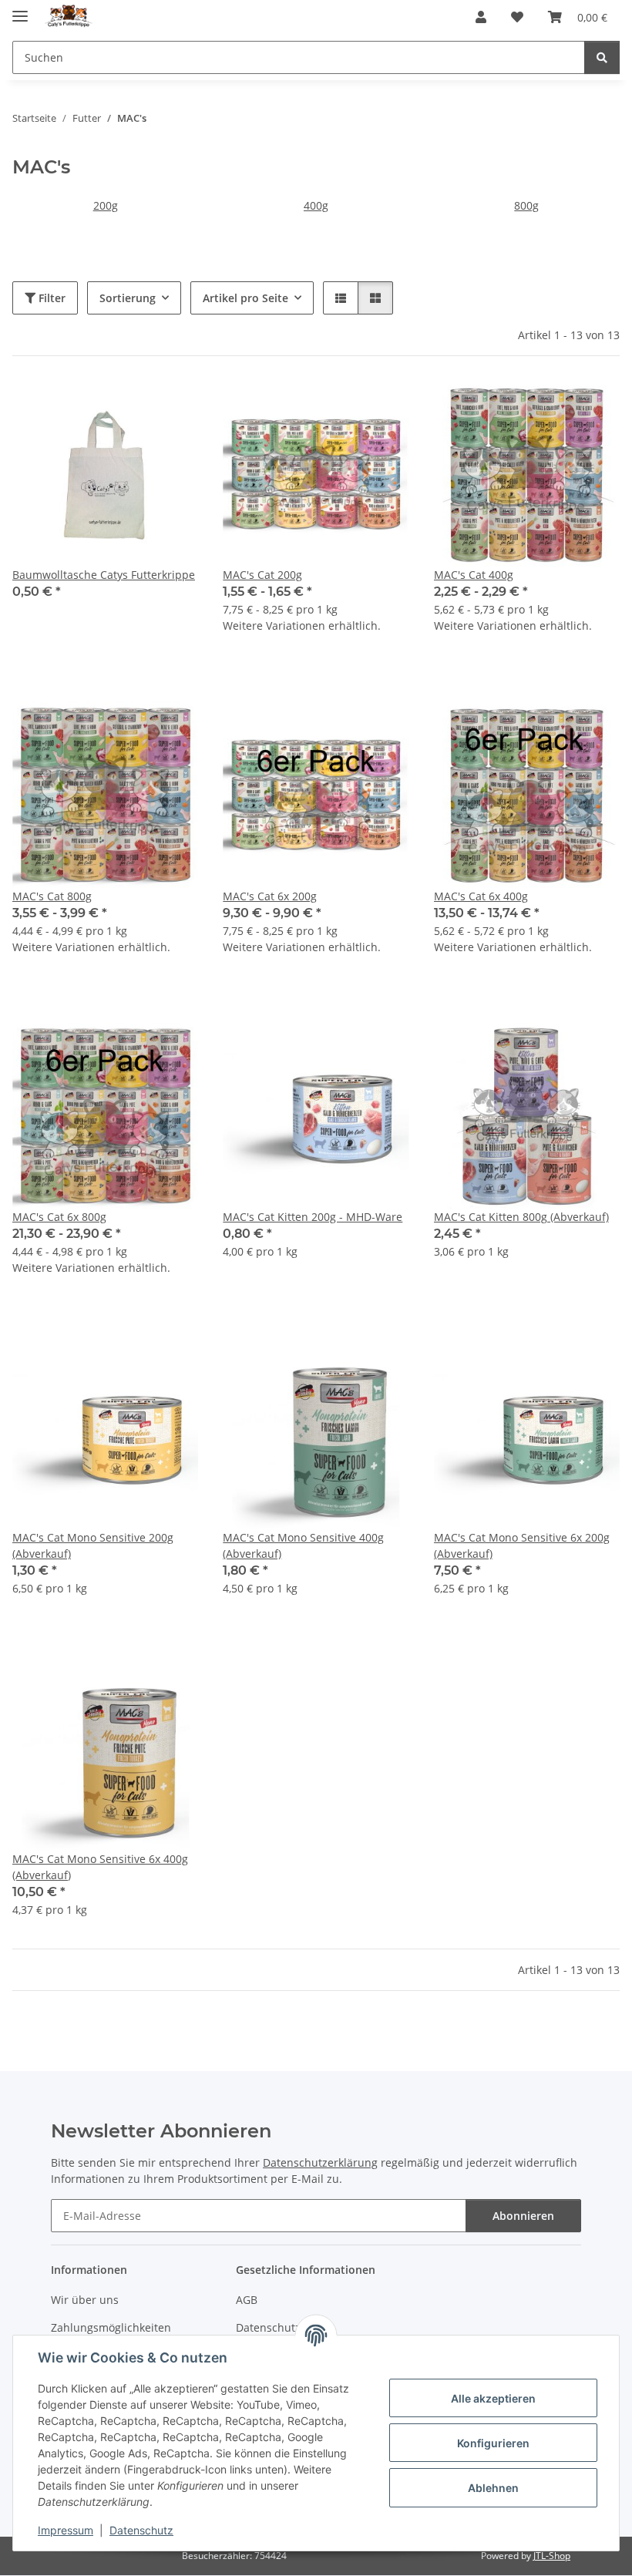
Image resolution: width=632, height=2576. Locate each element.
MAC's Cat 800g (52, 896)
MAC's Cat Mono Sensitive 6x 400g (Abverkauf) (100, 1867)
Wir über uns (85, 2300)
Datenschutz (141, 2530)
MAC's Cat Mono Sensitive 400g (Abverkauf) (303, 1545)
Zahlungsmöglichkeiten (111, 2327)
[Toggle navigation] (20, 10)
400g (316, 205)
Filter (50, 298)
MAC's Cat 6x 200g (270, 896)
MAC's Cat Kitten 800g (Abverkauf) (521, 1217)
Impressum (66, 2530)
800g (526, 205)
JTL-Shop (552, 2556)
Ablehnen (493, 2488)
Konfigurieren (493, 2443)
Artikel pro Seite (245, 298)
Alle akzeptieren (493, 2398)
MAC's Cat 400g (474, 575)
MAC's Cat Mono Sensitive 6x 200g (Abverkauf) (522, 1545)
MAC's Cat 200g (262, 575)
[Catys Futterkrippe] (69, 17)
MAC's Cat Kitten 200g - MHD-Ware (313, 1217)
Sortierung (128, 298)
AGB (247, 2300)
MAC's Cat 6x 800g (59, 1217)
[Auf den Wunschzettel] (172, 407)
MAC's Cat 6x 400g (481, 896)
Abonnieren (523, 2216)
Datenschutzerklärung (320, 2162)
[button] (481, 17)
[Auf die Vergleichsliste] (132, 407)
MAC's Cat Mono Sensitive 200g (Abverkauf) (93, 1545)
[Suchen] (602, 57)
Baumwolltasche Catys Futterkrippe (104, 575)
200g (106, 205)
